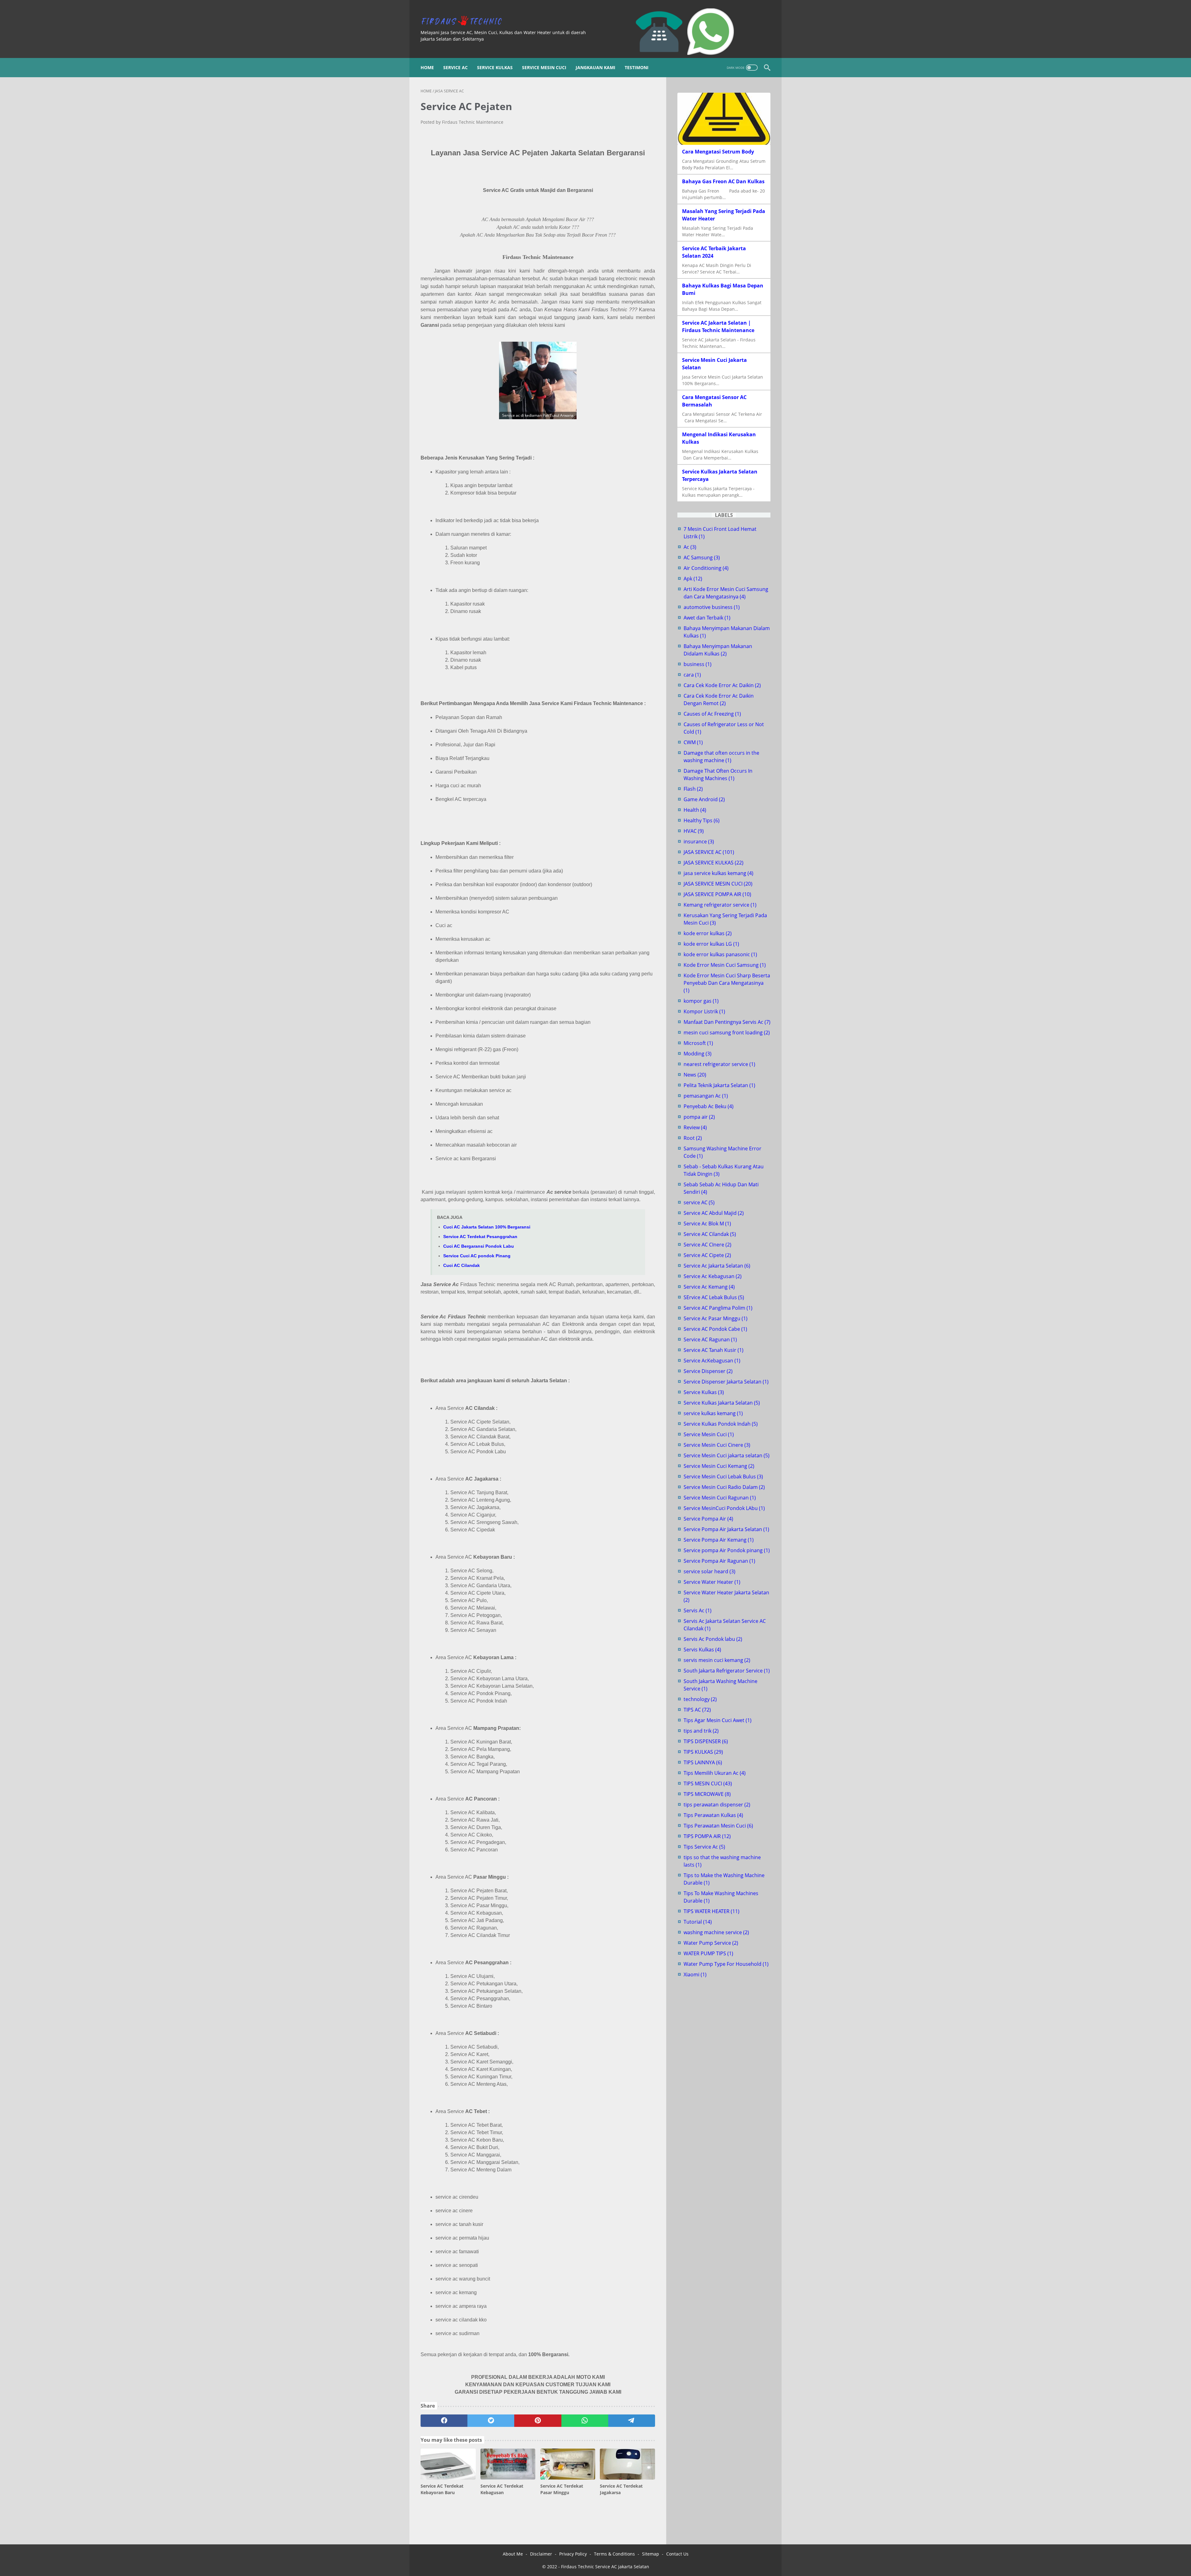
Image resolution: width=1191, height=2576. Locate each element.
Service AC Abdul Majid (714, 1213)
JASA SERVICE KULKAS (714, 863)
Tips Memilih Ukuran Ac (715, 1773)
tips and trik (701, 1731)
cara (692, 675)
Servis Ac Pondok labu (713, 1639)
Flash (693, 789)
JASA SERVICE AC (709, 852)
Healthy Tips (702, 820)
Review (695, 1127)
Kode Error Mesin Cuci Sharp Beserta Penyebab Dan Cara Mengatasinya (727, 983)
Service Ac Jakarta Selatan (717, 1266)
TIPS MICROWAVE (707, 1794)
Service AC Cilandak (710, 1234)
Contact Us (677, 2554)
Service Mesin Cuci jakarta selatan (727, 1455)
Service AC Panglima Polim (718, 1308)
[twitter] (491, 2421)
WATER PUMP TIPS (708, 1953)
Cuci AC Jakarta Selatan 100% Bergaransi (487, 1227)
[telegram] (632, 2421)
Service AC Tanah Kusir (714, 1350)
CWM (693, 742)
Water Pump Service (711, 1943)
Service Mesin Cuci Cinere (717, 1445)
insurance (699, 842)
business (698, 664)
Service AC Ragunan (710, 1339)
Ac (690, 547)
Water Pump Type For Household (726, 1964)
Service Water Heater (712, 1582)
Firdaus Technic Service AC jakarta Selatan (605, 2567)
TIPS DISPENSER (706, 1741)
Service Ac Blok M (707, 1224)
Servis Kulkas (702, 1650)
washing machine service (716, 1932)
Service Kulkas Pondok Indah (721, 1424)
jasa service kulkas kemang (718, 873)
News (695, 1075)
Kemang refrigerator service (720, 905)
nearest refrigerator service (719, 1064)
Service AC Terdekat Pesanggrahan (480, 1237)
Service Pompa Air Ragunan (719, 1561)
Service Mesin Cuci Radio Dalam (724, 1487)
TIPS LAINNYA (703, 1762)
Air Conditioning (706, 568)
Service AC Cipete (707, 1255)
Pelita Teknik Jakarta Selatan (719, 1085)
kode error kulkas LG (711, 944)
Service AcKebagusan (712, 1361)
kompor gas (701, 1001)
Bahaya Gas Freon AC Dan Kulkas (723, 181)
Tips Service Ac (704, 1847)
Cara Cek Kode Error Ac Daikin (722, 685)
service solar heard (709, 1571)
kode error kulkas (708, 933)
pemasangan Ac (706, 1096)
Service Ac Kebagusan (713, 1276)
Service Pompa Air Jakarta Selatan (726, 1529)
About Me (513, 2554)
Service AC (455, 67)
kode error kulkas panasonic (720, 954)
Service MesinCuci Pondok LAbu (724, 1508)
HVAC (694, 831)
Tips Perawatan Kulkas (713, 1815)
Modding (698, 1054)
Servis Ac (698, 1610)
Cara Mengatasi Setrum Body (718, 152)
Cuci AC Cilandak (462, 1265)
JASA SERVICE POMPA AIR (717, 894)
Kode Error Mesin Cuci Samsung (725, 965)
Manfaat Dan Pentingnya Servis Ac (727, 1022)
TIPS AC (697, 1710)
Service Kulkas (495, 67)
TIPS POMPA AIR (707, 1836)
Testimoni (637, 67)
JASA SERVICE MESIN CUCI (718, 884)
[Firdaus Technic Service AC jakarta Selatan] (465, 21)
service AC (699, 1202)
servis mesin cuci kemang (717, 1660)
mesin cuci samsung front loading (727, 1033)
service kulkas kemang (713, 1413)
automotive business (712, 607)
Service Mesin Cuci (544, 67)
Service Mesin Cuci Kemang (719, 1466)
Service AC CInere (707, 1245)
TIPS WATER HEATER (711, 1911)
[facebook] (444, 2421)
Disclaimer (541, 2554)
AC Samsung (702, 557)
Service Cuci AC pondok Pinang (477, 1256)
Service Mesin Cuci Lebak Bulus (723, 1477)
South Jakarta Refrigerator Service (727, 1671)
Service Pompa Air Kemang (719, 1540)
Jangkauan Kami (595, 67)
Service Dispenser (708, 1371)
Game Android (704, 799)
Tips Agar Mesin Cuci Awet (718, 1720)
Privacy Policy (573, 2554)
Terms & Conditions (614, 2554)
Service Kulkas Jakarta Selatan (722, 1403)
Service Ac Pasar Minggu (716, 1318)
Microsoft (698, 1043)
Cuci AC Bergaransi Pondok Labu (479, 1246)
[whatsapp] (585, 2421)
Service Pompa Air (708, 1519)
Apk (693, 579)
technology (700, 1699)
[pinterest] (538, 2421)
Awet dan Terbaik (707, 618)
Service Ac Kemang (709, 1287)
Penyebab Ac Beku (709, 1106)
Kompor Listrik (704, 1011)
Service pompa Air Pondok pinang (727, 1550)
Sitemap (651, 2554)
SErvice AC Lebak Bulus (714, 1297)
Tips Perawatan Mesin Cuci (718, 1826)
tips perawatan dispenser (717, 1805)
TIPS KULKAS (703, 1752)
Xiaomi (695, 1974)
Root (693, 1138)
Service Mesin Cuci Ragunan (720, 1498)
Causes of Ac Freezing (712, 714)
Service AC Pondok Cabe (715, 1329)
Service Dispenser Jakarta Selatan (726, 1382)
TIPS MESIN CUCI (708, 1783)
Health (695, 810)
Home (427, 67)
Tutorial (698, 1922)
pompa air (699, 1117)
